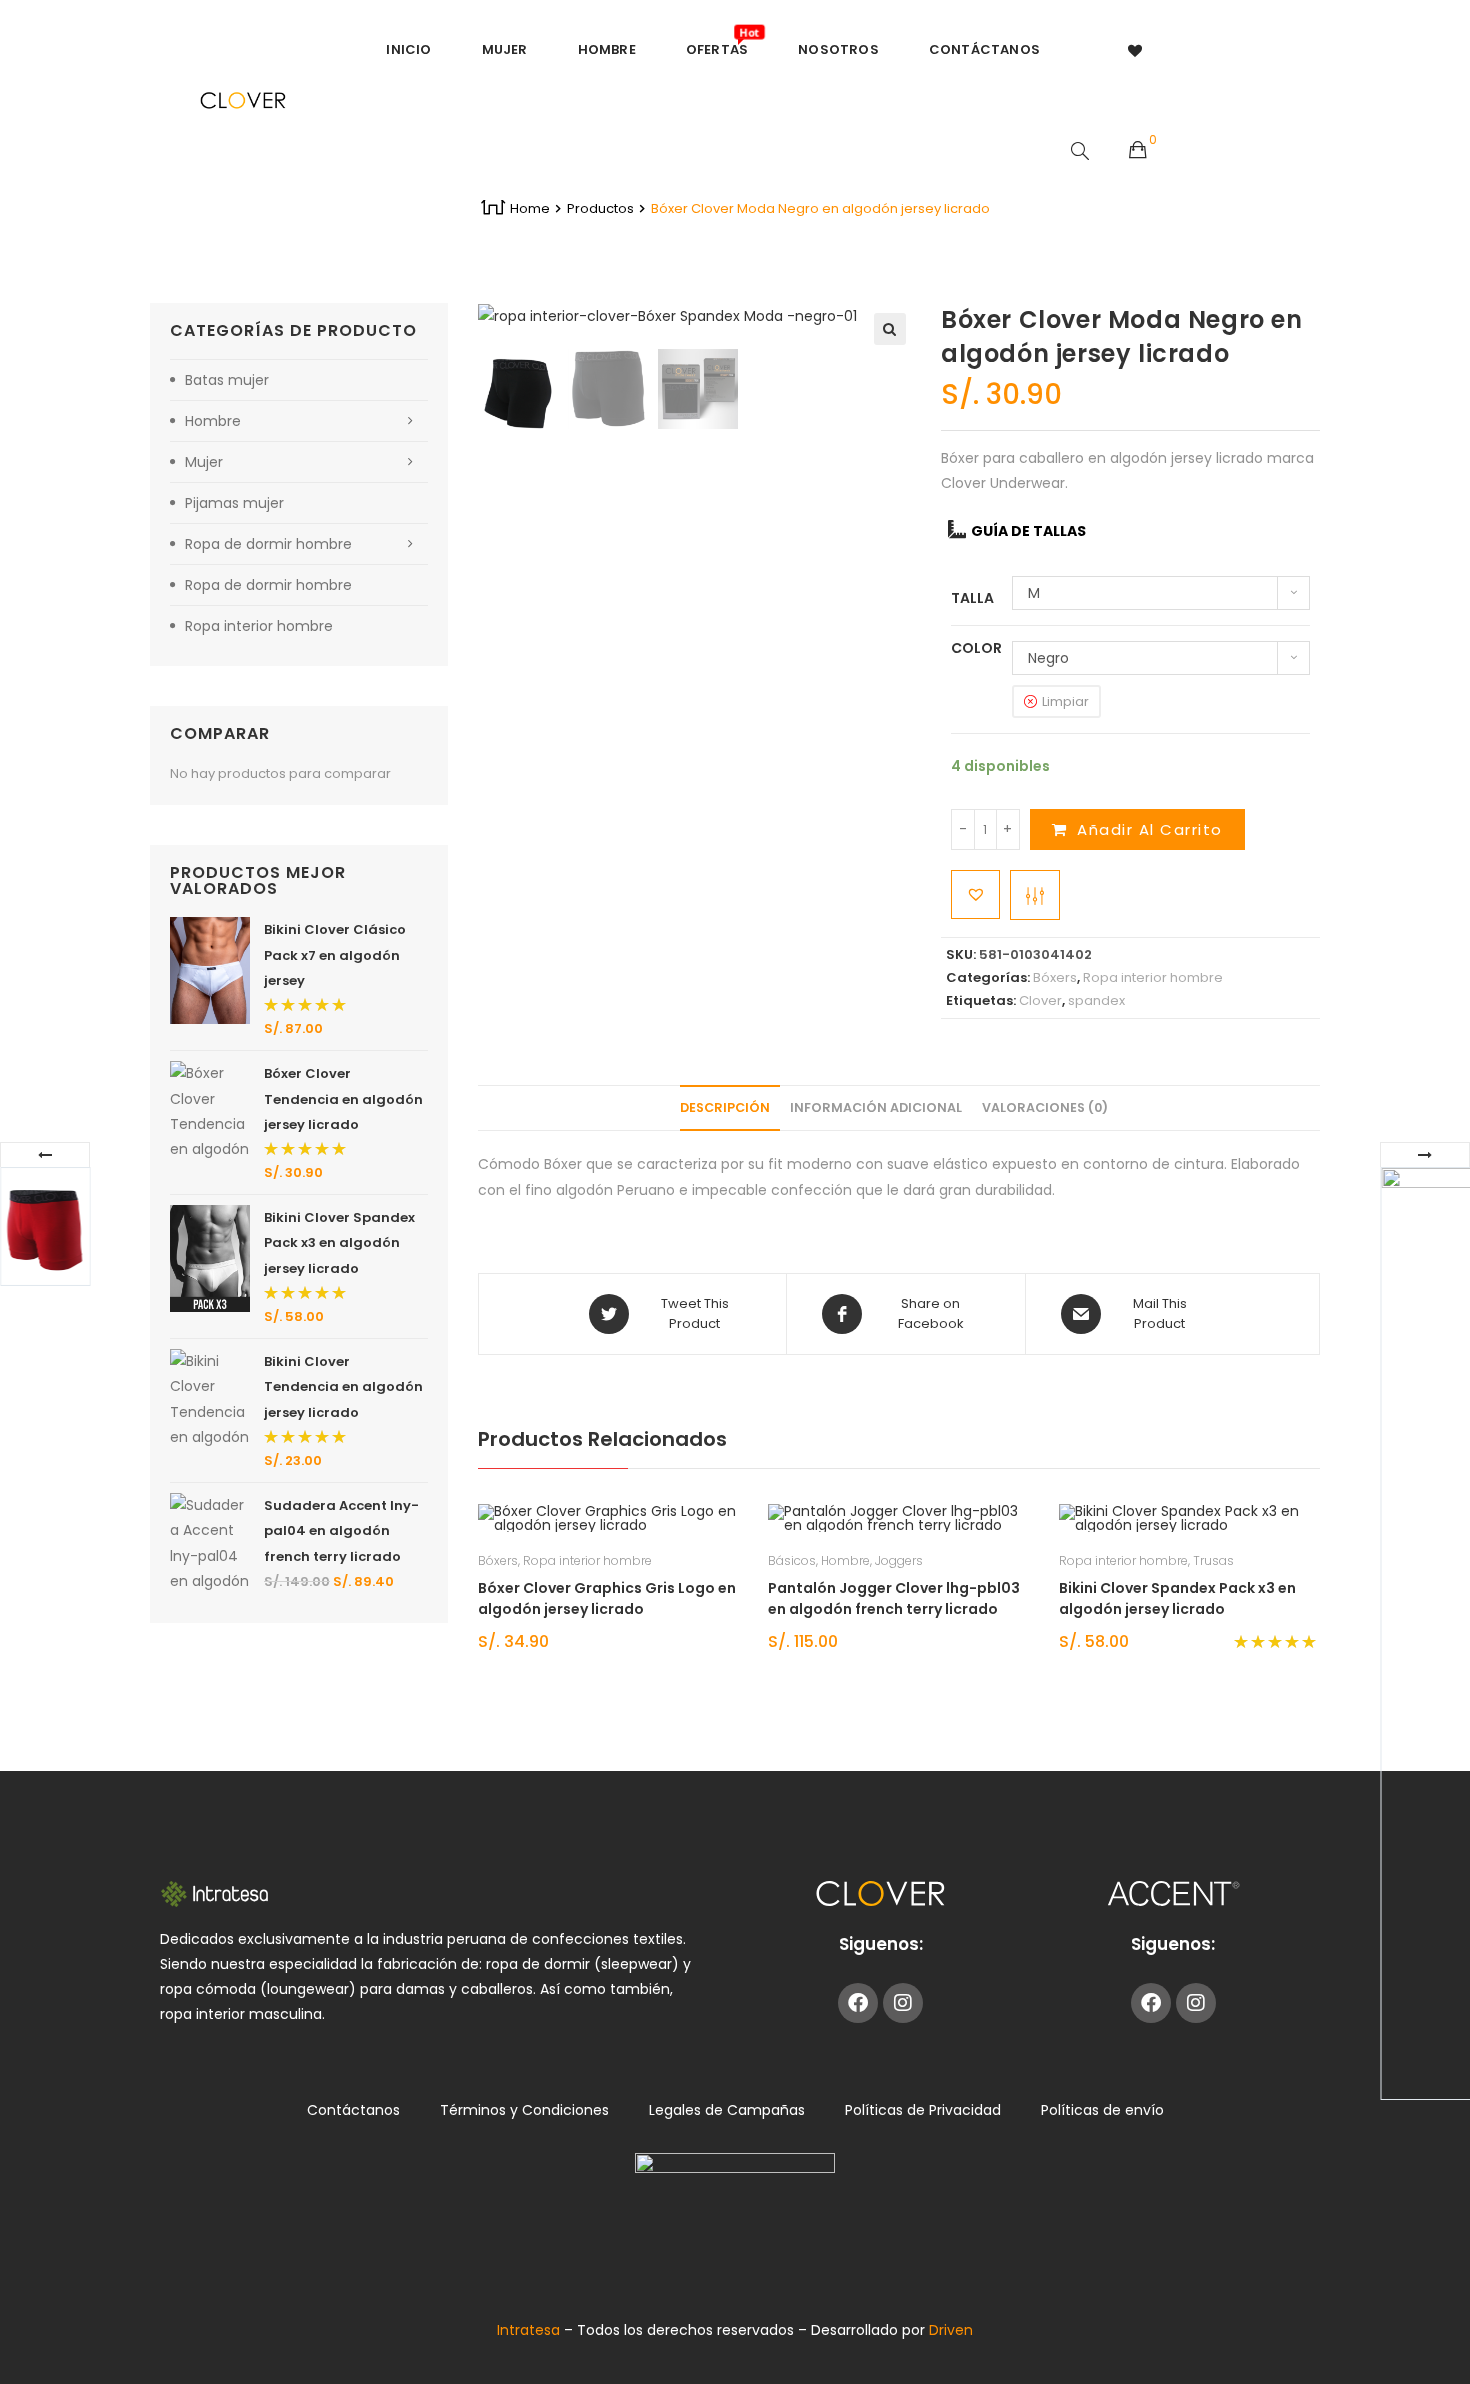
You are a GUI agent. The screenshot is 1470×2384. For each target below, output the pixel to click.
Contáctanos (353, 2110)
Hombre (845, 1560)
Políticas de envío (1102, 2110)
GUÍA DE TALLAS (1028, 531)
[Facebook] (858, 2003)
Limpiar (1065, 701)
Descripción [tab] (725, 1107)
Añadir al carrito (1150, 829)
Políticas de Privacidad (923, 2110)
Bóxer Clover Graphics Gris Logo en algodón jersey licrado (607, 1598)
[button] (890, 329)
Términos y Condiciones (524, 2110)
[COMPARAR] (1035, 895)
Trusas (1213, 1560)
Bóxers (1055, 977)
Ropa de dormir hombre (268, 544)
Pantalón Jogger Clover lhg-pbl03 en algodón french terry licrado (894, 1598)
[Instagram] (903, 2003)
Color (976, 648)
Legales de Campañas (727, 2110)
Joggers (899, 1560)
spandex (1096, 1000)
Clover (1040, 1000)
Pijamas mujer (234, 503)
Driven (951, 2330)
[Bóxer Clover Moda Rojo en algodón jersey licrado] (45, 1226)
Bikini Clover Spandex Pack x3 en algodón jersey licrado (1177, 1598)
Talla (972, 598)
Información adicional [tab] (876, 1107)
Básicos (792, 1560)
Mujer (204, 462)
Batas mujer (227, 380)
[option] (518, 389)
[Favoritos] (1136, 50)
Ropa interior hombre (1153, 977)
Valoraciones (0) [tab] (1045, 1107)
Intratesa (530, 2330)
